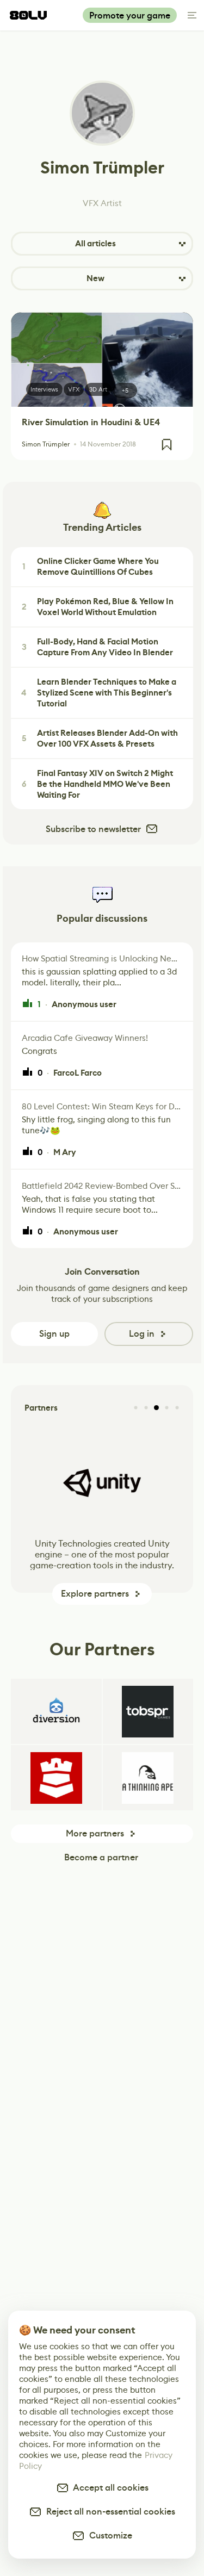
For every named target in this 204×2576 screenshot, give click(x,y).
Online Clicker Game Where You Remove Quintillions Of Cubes (91, 567)
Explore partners (95, 1594)
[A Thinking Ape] (148, 1778)
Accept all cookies (109, 2488)
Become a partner (101, 1857)
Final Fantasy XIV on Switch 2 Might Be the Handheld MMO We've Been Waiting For (98, 784)
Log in (142, 1334)
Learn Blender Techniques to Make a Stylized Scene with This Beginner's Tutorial (99, 693)
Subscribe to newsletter (93, 829)
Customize (109, 2535)
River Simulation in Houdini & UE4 (91, 422)
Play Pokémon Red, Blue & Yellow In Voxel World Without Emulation (98, 607)
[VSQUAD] (56, 1778)
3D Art (98, 389)
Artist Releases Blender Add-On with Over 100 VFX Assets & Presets (100, 738)
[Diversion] (56, 1711)
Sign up (54, 1334)
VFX (74, 389)
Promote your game (130, 15)
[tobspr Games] (148, 1711)
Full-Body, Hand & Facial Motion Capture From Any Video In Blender (98, 647)
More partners (95, 1833)
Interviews (44, 389)
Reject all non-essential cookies (109, 2512)
